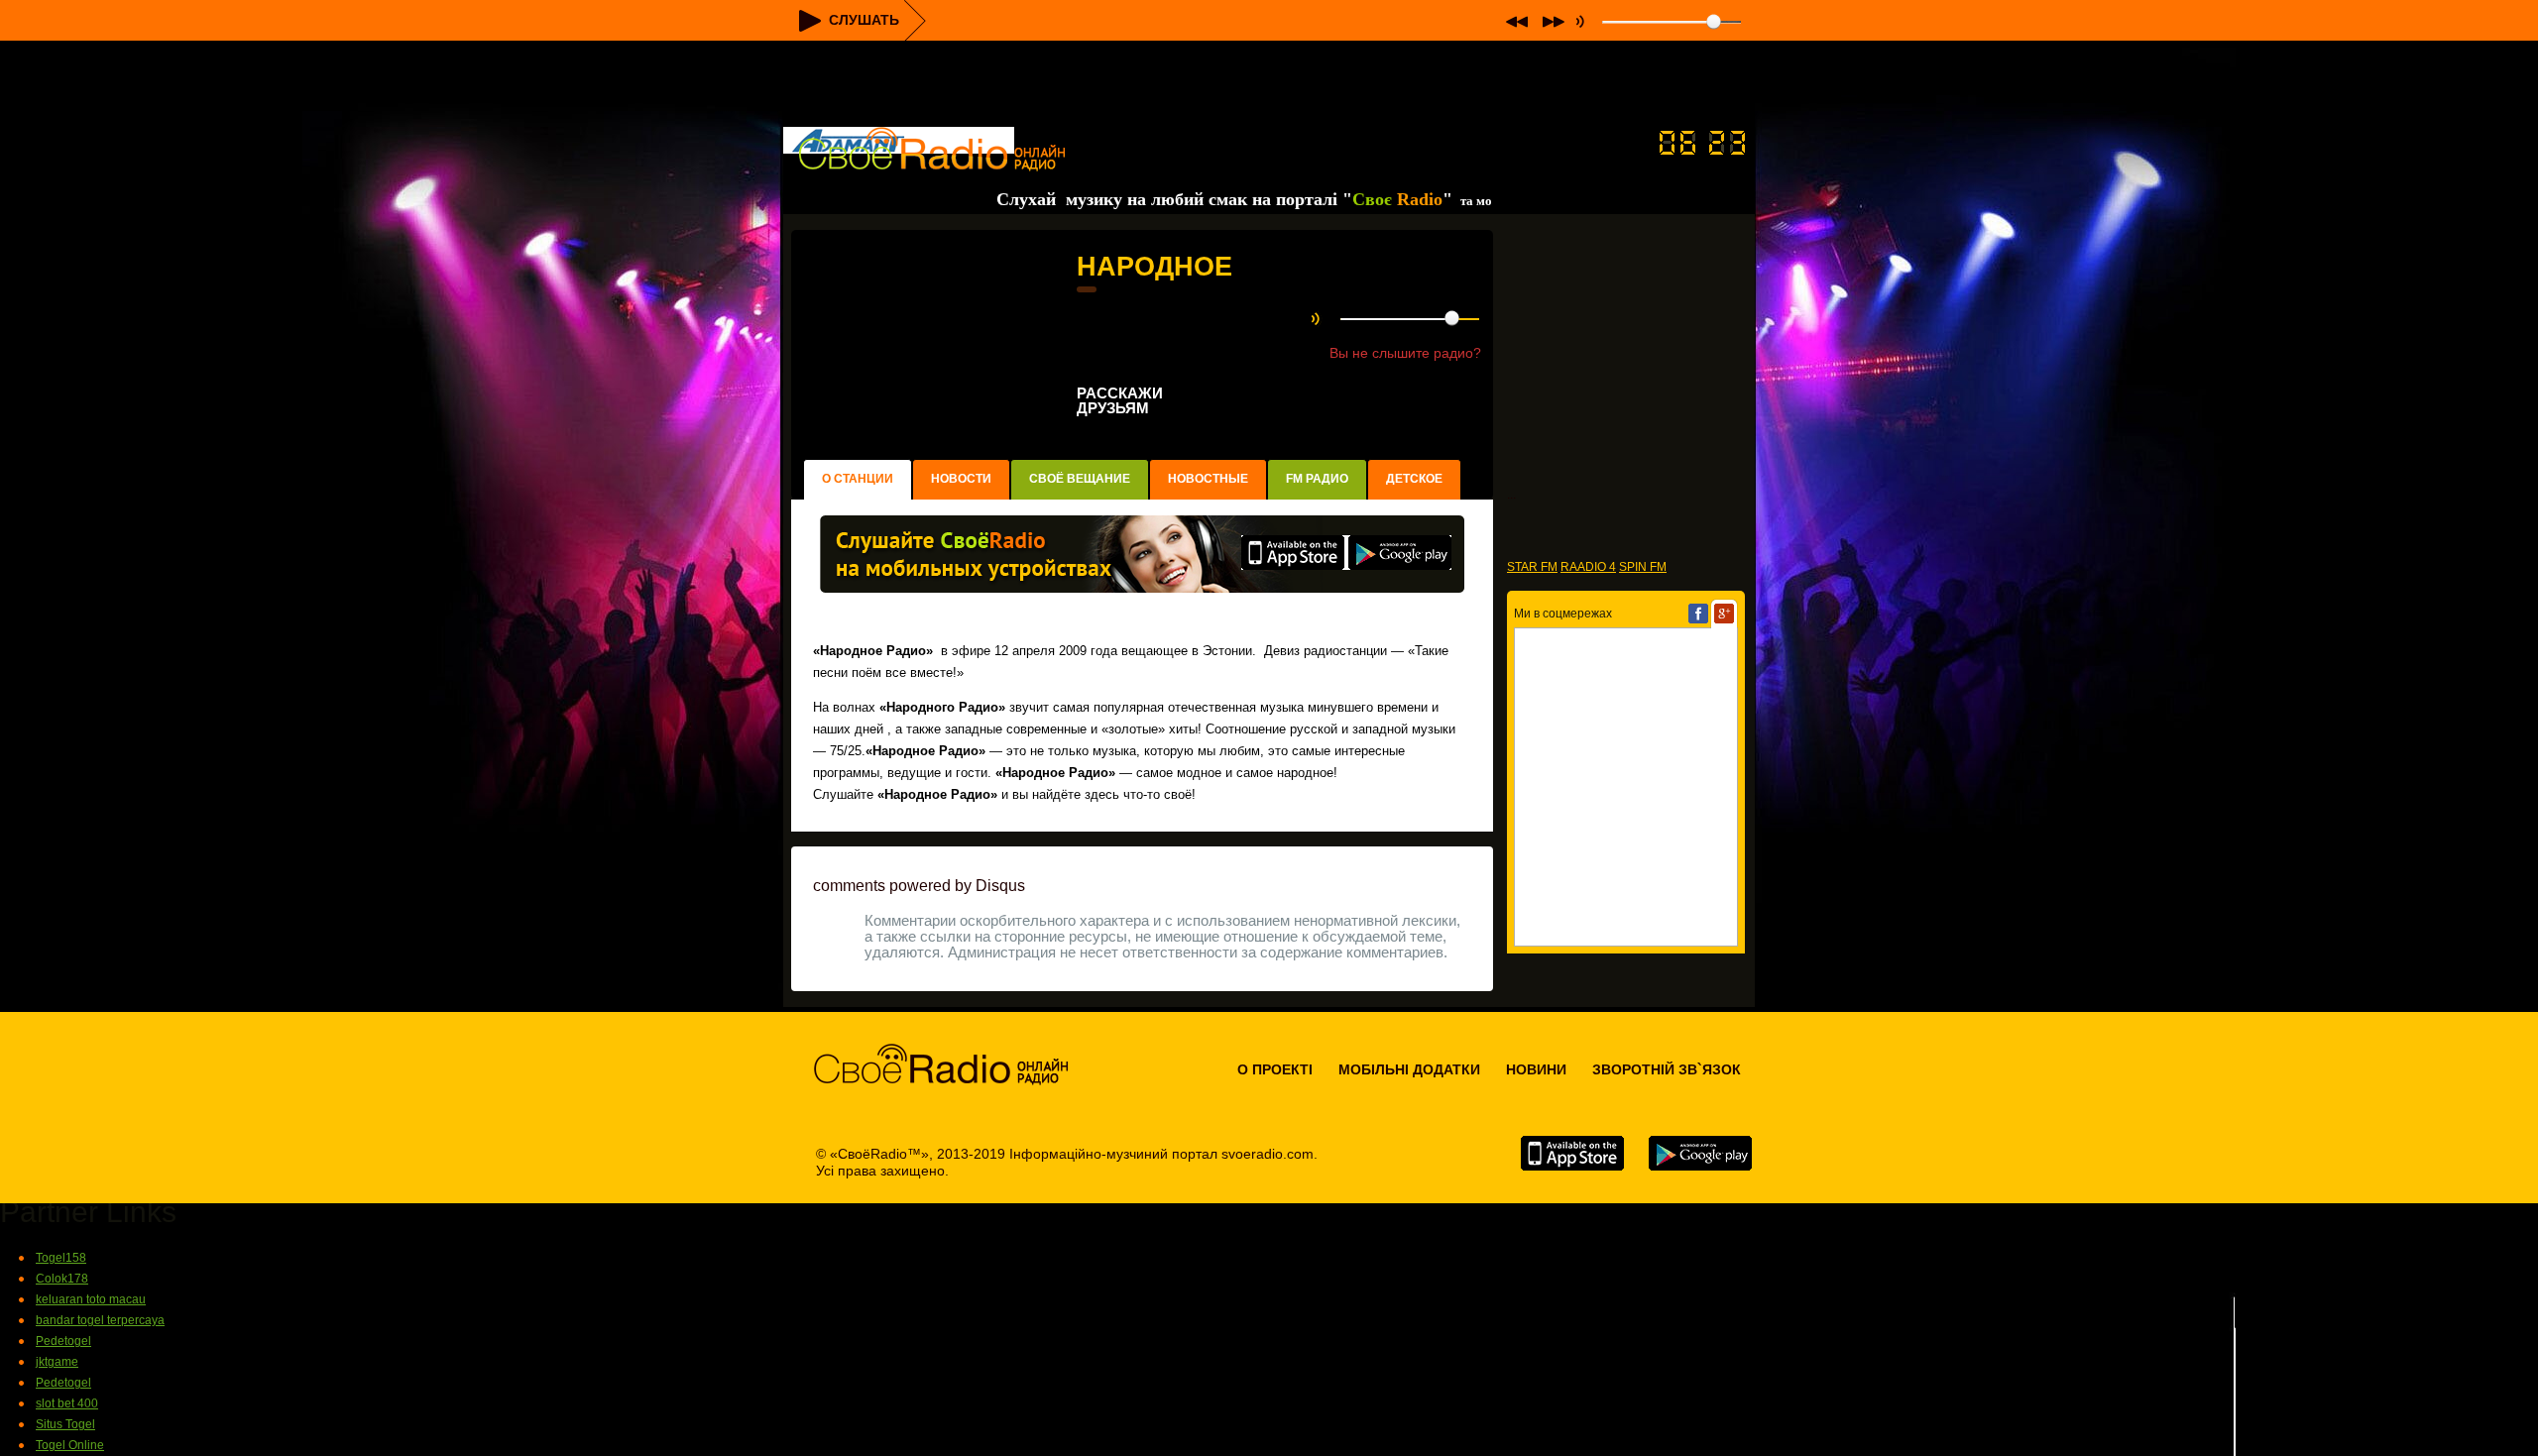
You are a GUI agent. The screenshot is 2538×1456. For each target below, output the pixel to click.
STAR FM (1532, 567)
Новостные (1208, 479)
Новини (1536, 1069)
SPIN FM (1643, 567)
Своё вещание (1080, 479)
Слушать (864, 20)
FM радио (1317, 479)
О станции (858, 479)
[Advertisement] (1269, 85)
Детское (1414, 479)
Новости (961, 479)
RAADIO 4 (1588, 567)
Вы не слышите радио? (1405, 353)
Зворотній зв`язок (1667, 1069)
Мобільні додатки (1409, 1069)
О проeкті (1275, 1069)
